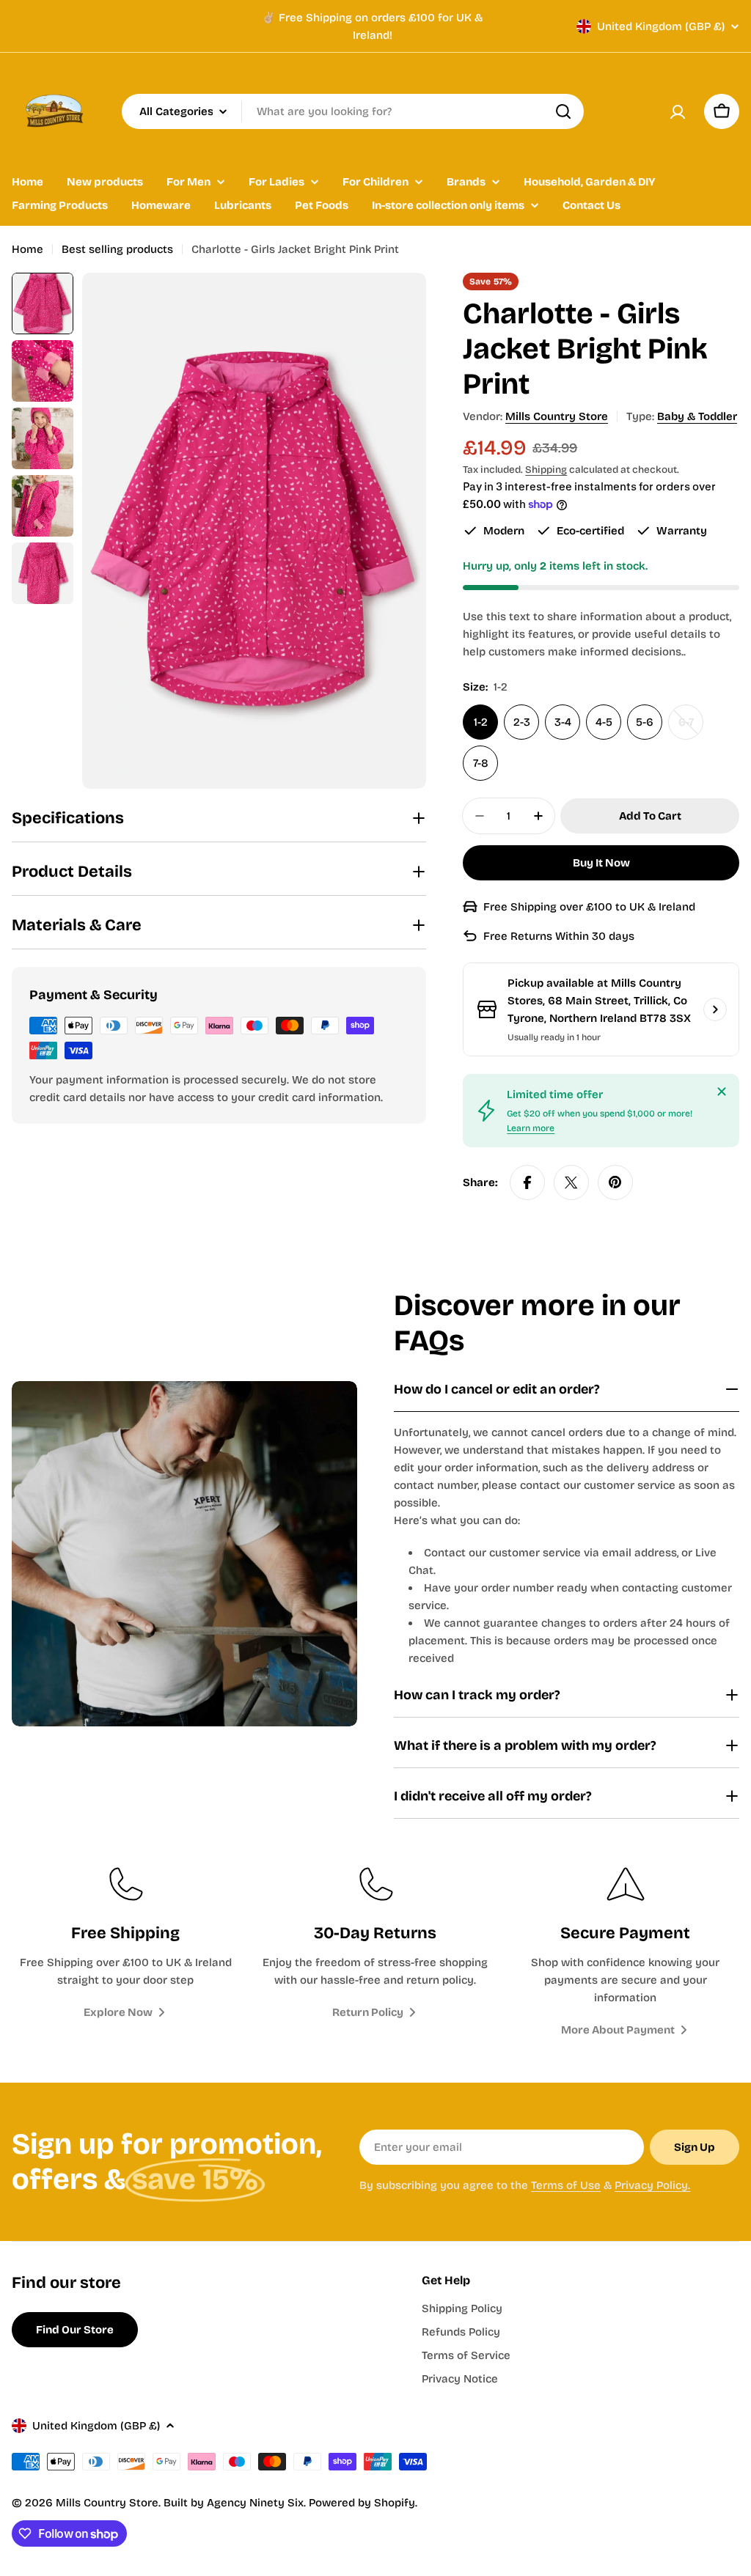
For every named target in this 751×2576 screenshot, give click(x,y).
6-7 (691, 728)
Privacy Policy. (652, 2185)
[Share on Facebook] (527, 1182)
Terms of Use (566, 2185)
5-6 (645, 722)
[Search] (563, 111)
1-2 (481, 722)
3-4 (563, 722)
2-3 (522, 722)
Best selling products (117, 249)
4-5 (604, 722)
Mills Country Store (557, 416)
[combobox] (353, 111)
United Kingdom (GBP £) (661, 26)
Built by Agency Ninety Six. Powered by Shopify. (290, 2503)
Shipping (546, 470)
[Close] (722, 1092)
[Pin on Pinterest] (615, 1182)
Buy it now (601, 863)
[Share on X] (571, 1182)
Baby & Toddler (697, 416)
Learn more (531, 1128)
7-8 (481, 763)
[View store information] (715, 1009)
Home (28, 249)
